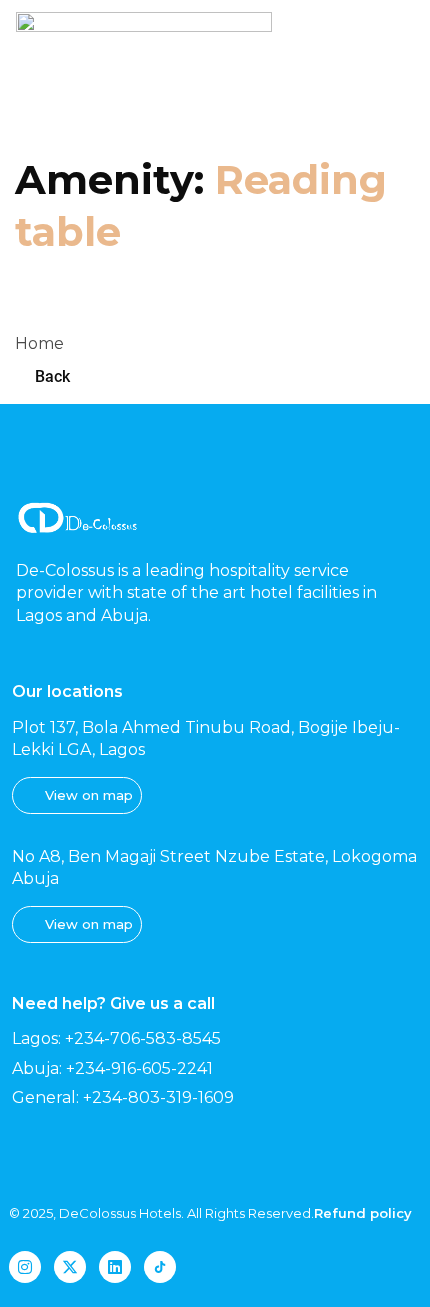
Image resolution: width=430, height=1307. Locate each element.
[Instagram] (25, 1267)
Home (39, 343)
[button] (390, 65)
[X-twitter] (70, 1267)
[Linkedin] (115, 1267)
